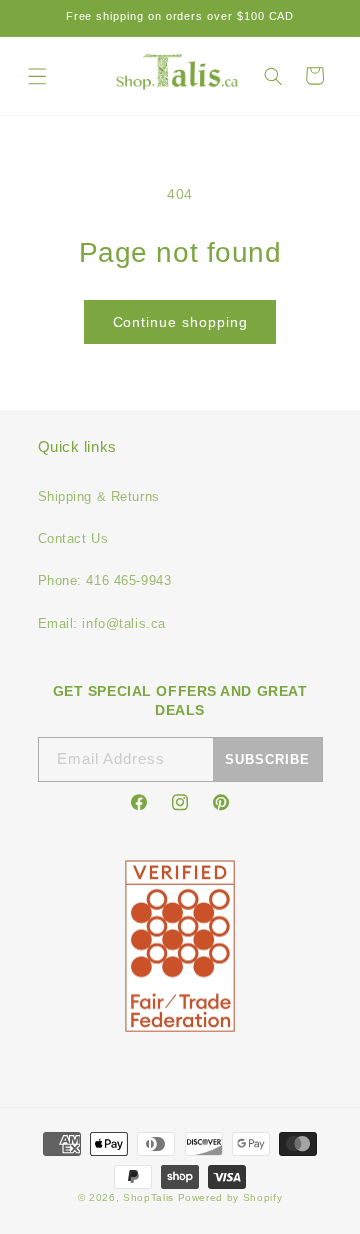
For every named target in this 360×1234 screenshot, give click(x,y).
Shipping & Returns (99, 496)
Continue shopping (180, 322)
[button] (37, 75)
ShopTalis (148, 1197)
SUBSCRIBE (267, 759)
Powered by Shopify (230, 1197)
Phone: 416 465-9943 (105, 580)
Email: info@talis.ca (102, 623)
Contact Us (73, 538)
